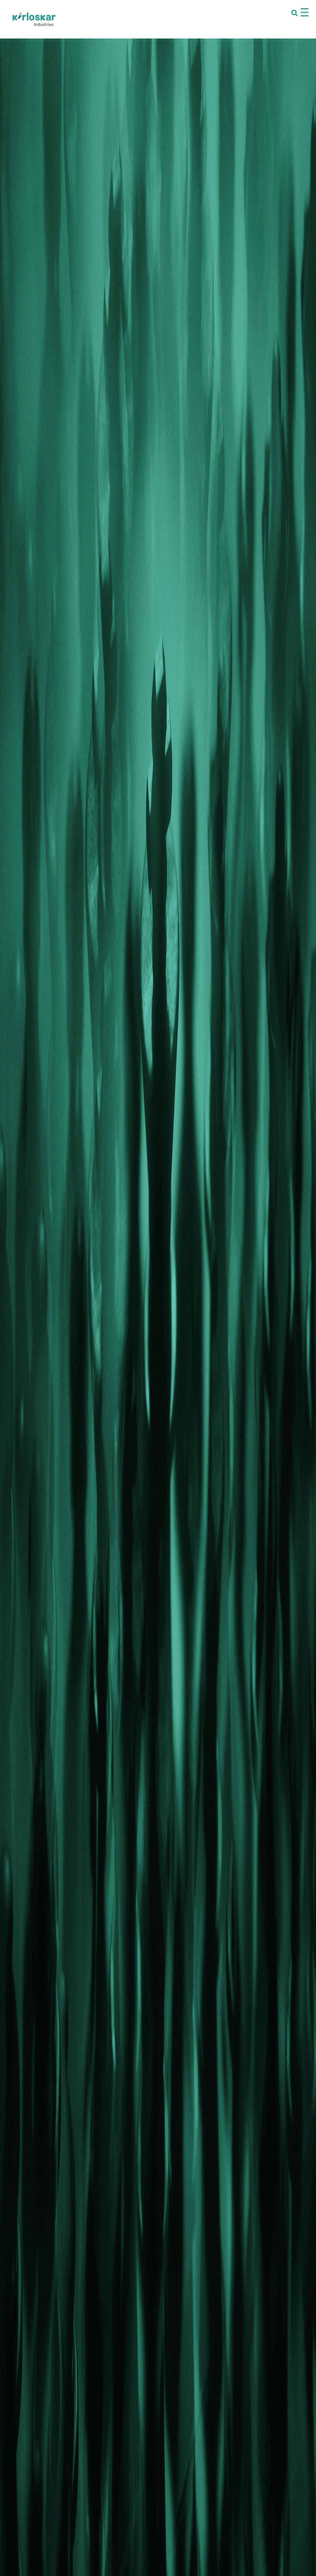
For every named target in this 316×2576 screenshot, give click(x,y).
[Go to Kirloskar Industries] (34, 19)
